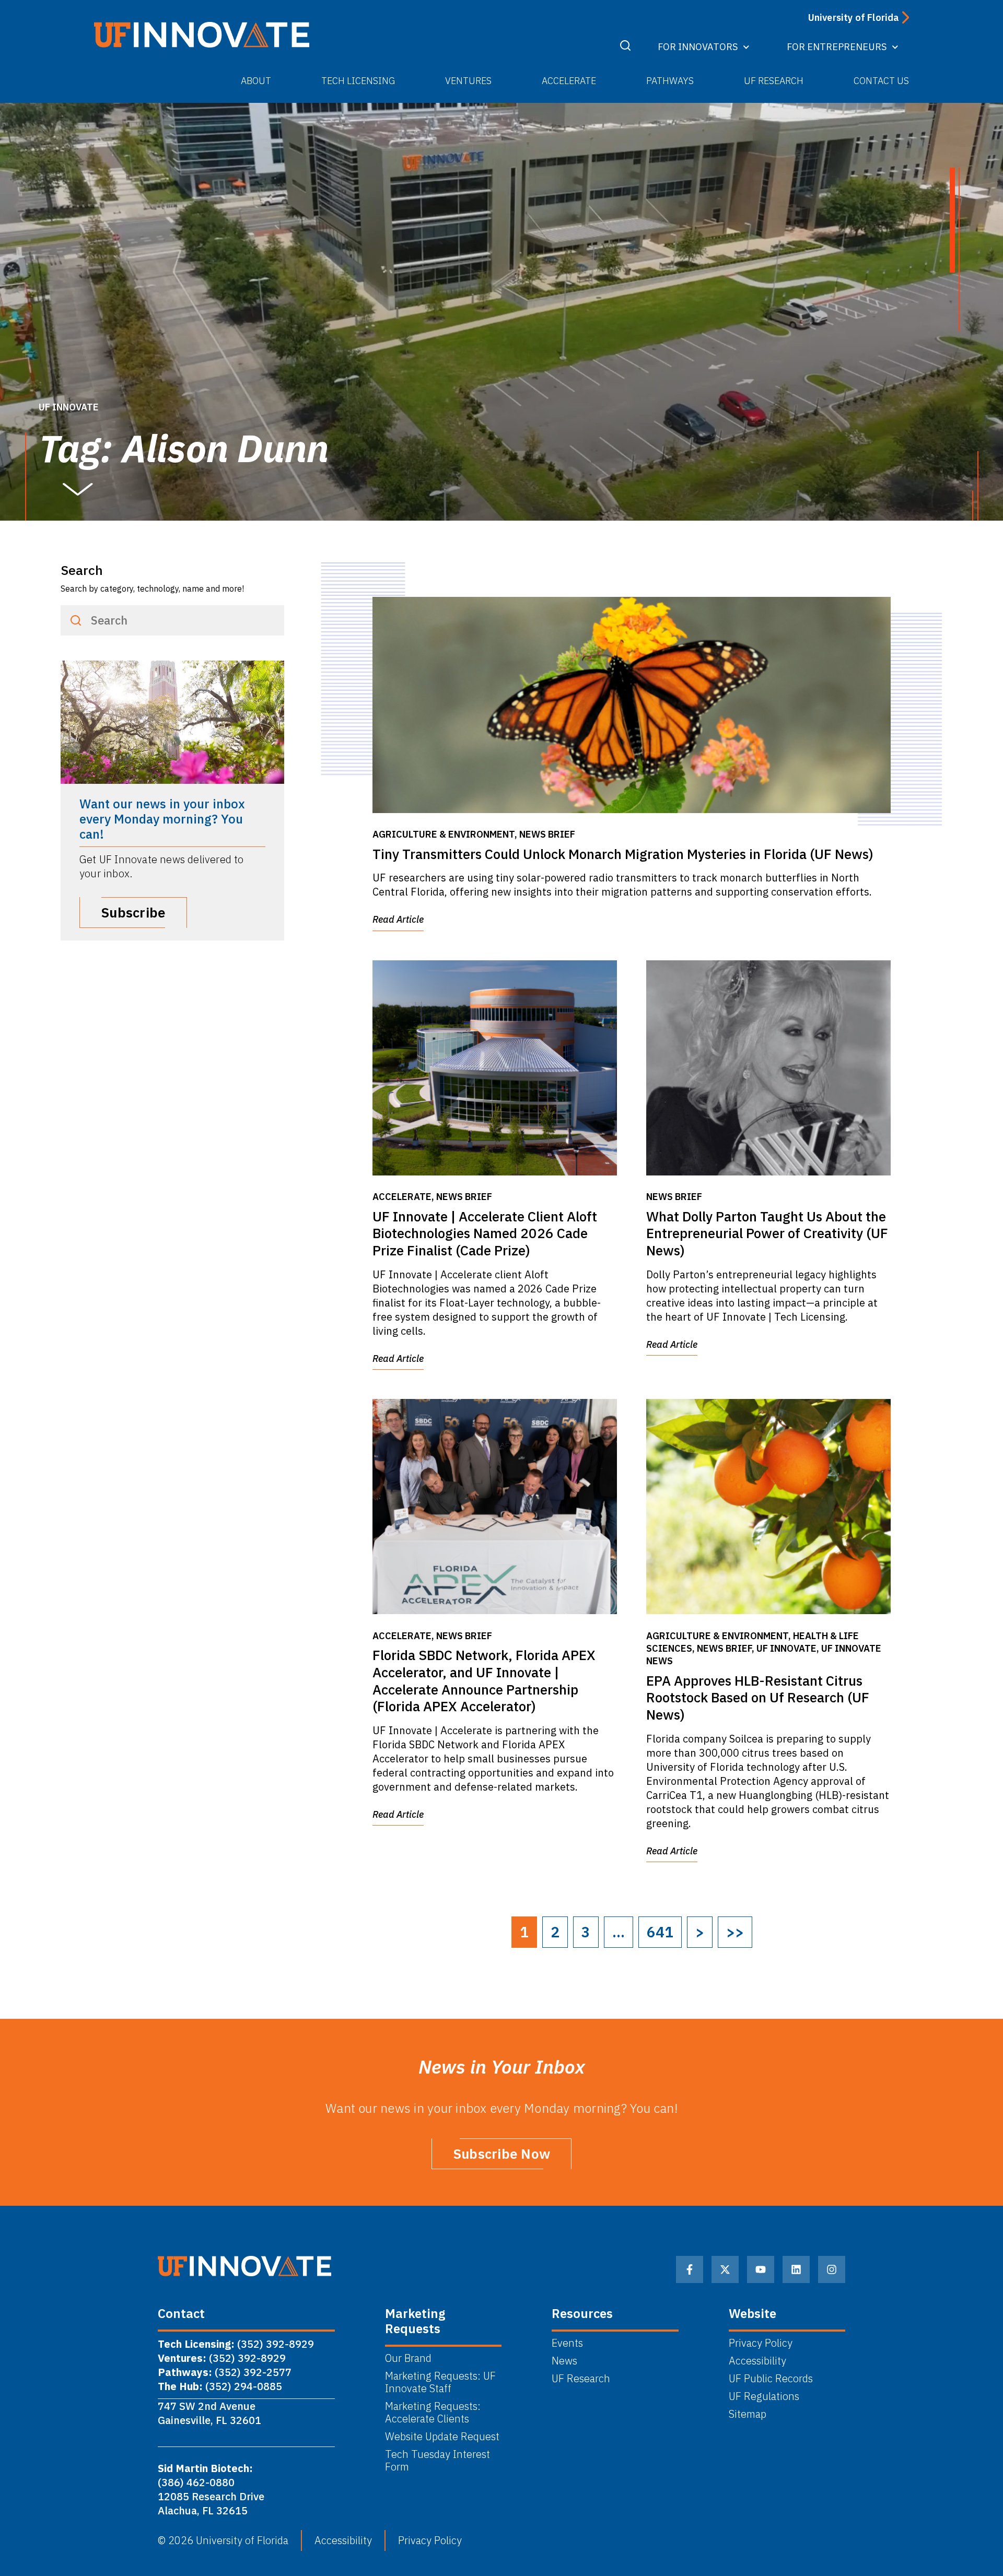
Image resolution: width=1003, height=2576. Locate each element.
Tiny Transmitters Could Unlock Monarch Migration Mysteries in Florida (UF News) (623, 854)
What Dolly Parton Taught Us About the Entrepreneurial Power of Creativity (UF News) (767, 1233)
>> (735, 1932)
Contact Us (881, 81)
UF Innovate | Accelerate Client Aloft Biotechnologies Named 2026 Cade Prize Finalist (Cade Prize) (485, 1233)
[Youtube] (761, 2269)
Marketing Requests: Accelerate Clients (433, 2413)
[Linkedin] (796, 2269)
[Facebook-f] (690, 2269)
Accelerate (569, 81)
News (564, 2361)
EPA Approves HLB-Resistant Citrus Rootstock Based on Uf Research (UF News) (758, 1698)
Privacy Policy (761, 2343)
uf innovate (69, 407)
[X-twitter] (725, 2269)
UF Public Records (771, 2379)
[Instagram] (832, 2269)
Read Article (398, 919)
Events (567, 2343)
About (256, 81)
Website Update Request (442, 2437)
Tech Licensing (358, 81)
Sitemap (748, 2414)
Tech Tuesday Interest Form (438, 2461)
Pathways (670, 81)
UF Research (774, 81)
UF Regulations (764, 2396)
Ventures (468, 81)
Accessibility (757, 2361)
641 (660, 1932)
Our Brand (408, 2358)
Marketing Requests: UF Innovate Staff (440, 2382)
